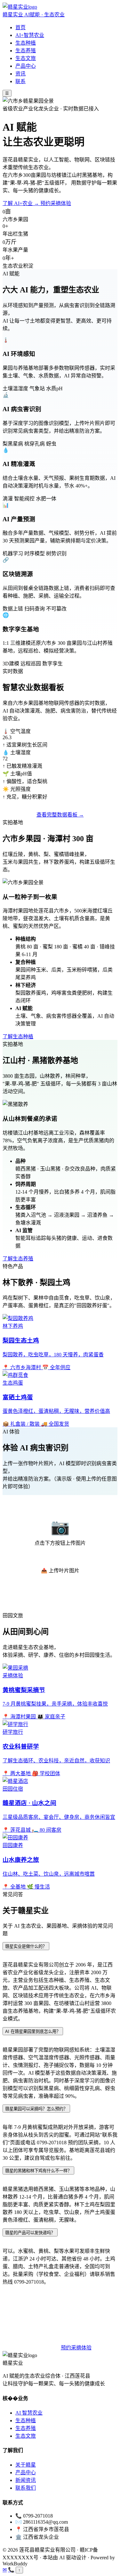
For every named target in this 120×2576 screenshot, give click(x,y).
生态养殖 (26, 51)
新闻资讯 (26, 2480)
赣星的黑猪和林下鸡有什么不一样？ (38, 2171)
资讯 (20, 74)
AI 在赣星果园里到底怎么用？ (33, 2031)
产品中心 (26, 66)
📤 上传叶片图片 (60, 1571)
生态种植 (26, 43)
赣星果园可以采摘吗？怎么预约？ (36, 2109)
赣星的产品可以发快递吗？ (30, 2233)
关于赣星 (26, 2465)
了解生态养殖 (18, 1259)
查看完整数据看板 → (60, 815)
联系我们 (26, 2488)
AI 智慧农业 (29, 2413)
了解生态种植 (18, 1037)
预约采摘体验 (56, 203)
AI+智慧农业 (30, 35)
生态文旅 (26, 58)
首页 (20, 27)
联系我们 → (42, 2348)
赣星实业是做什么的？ (26, 1946)
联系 (20, 81)
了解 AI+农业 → (21, 203)
